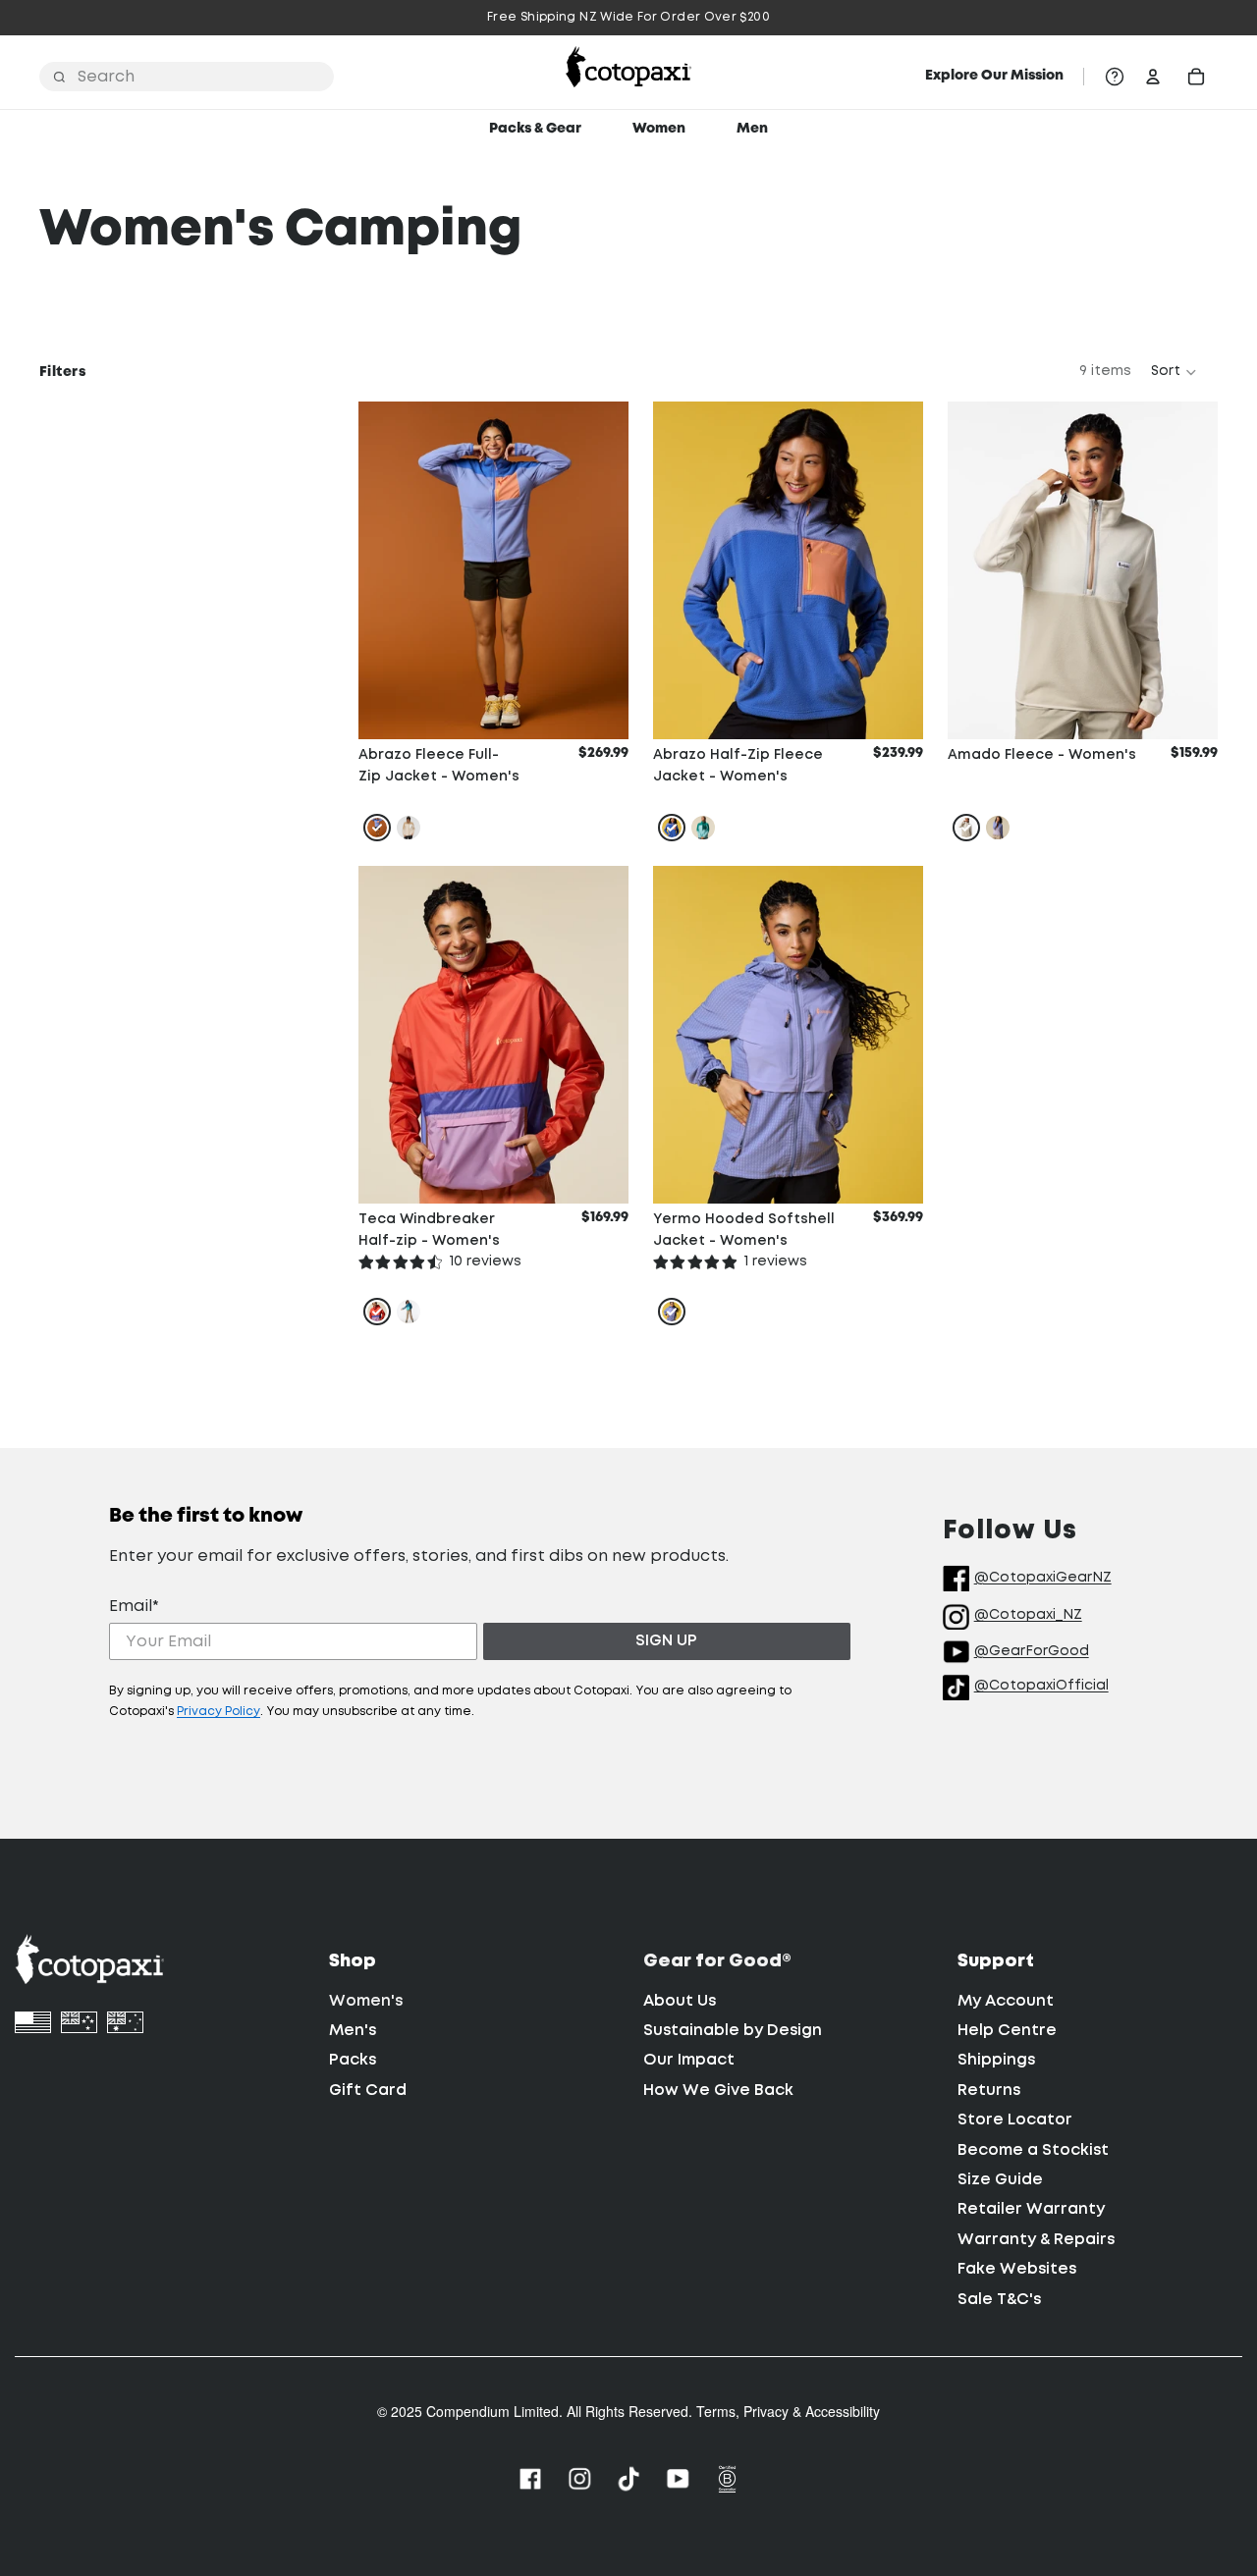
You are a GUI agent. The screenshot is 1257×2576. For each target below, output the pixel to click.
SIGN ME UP (629, 1589)
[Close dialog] (818, 1057)
